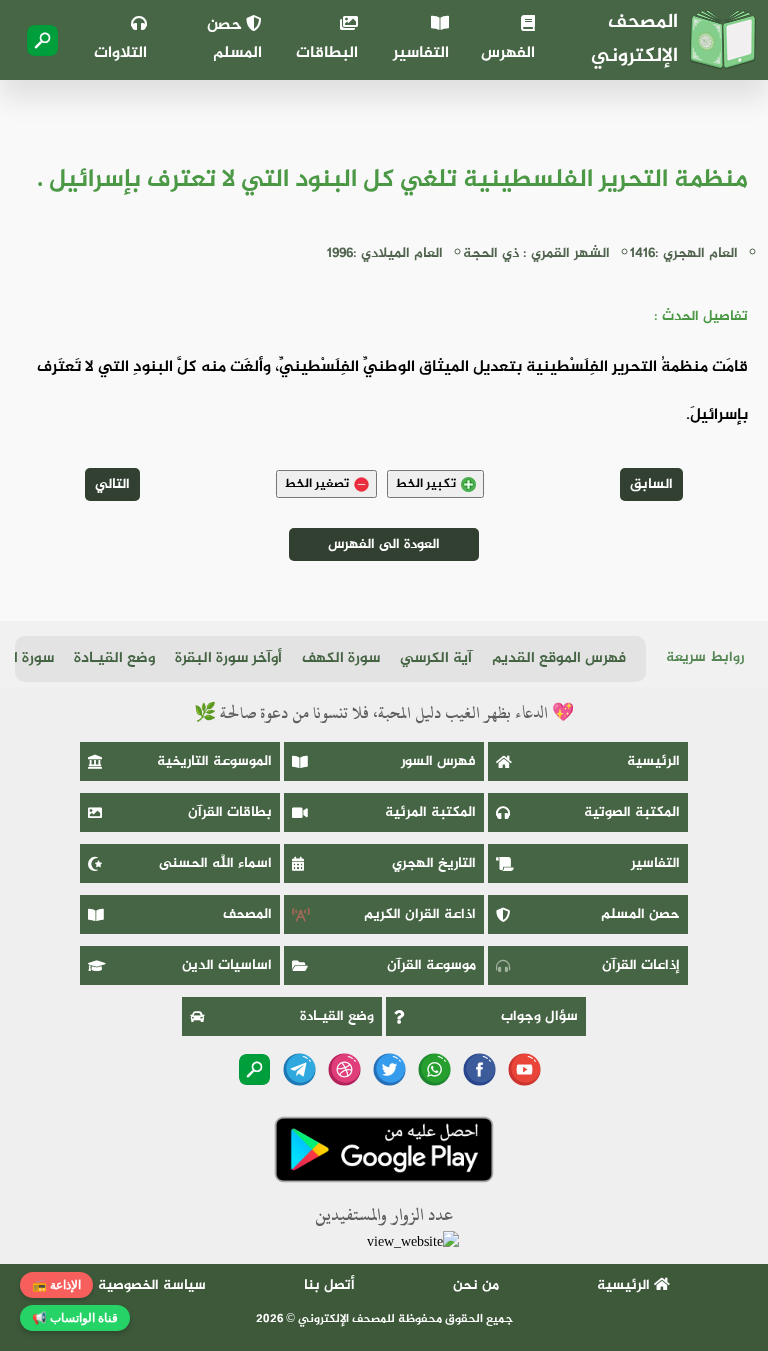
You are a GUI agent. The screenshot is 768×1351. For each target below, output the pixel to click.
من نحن (476, 1285)
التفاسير (421, 53)
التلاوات (120, 53)
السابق (651, 484)
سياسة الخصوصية (152, 1285)
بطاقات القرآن (230, 812)
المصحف (247, 914)
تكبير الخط (425, 484)
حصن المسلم (234, 39)
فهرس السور (438, 761)
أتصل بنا (329, 1285)
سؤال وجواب (539, 1016)
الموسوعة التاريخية (214, 761)
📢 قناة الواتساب (75, 1318)
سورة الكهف (341, 658)
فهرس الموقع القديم (559, 658)
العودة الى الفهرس (384, 544)
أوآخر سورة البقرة (228, 658)
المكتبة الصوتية (632, 812)
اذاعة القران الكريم (420, 914)
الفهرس (508, 53)
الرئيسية (653, 761)
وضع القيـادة (114, 658)
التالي (112, 484)
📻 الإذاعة (56, 1285)
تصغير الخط (316, 484)
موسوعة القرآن (431, 965)
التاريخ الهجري (434, 863)
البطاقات (327, 53)
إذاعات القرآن (641, 965)
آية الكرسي (436, 658)
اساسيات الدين (227, 965)
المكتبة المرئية (430, 812)
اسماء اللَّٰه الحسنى (215, 863)
